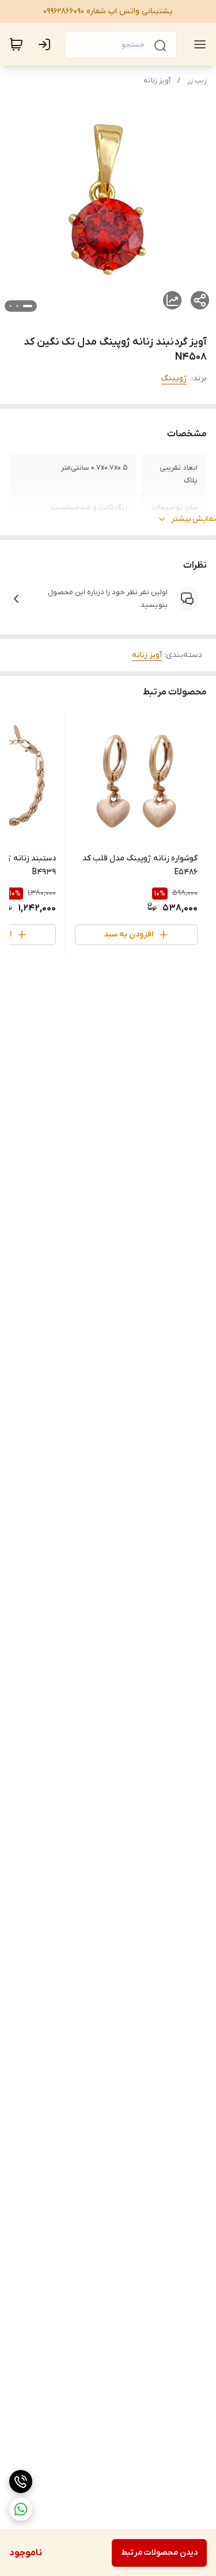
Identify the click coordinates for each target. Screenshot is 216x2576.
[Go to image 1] (28, 306)
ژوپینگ (174, 378)
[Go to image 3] (10, 306)
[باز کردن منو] (198, 44)
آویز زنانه (157, 81)
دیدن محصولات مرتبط (159, 2553)
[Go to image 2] (17, 306)
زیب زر (197, 81)
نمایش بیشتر (194, 519)
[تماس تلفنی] (21, 2481)
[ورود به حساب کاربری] (47, 44)
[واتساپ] (21, 2509)
